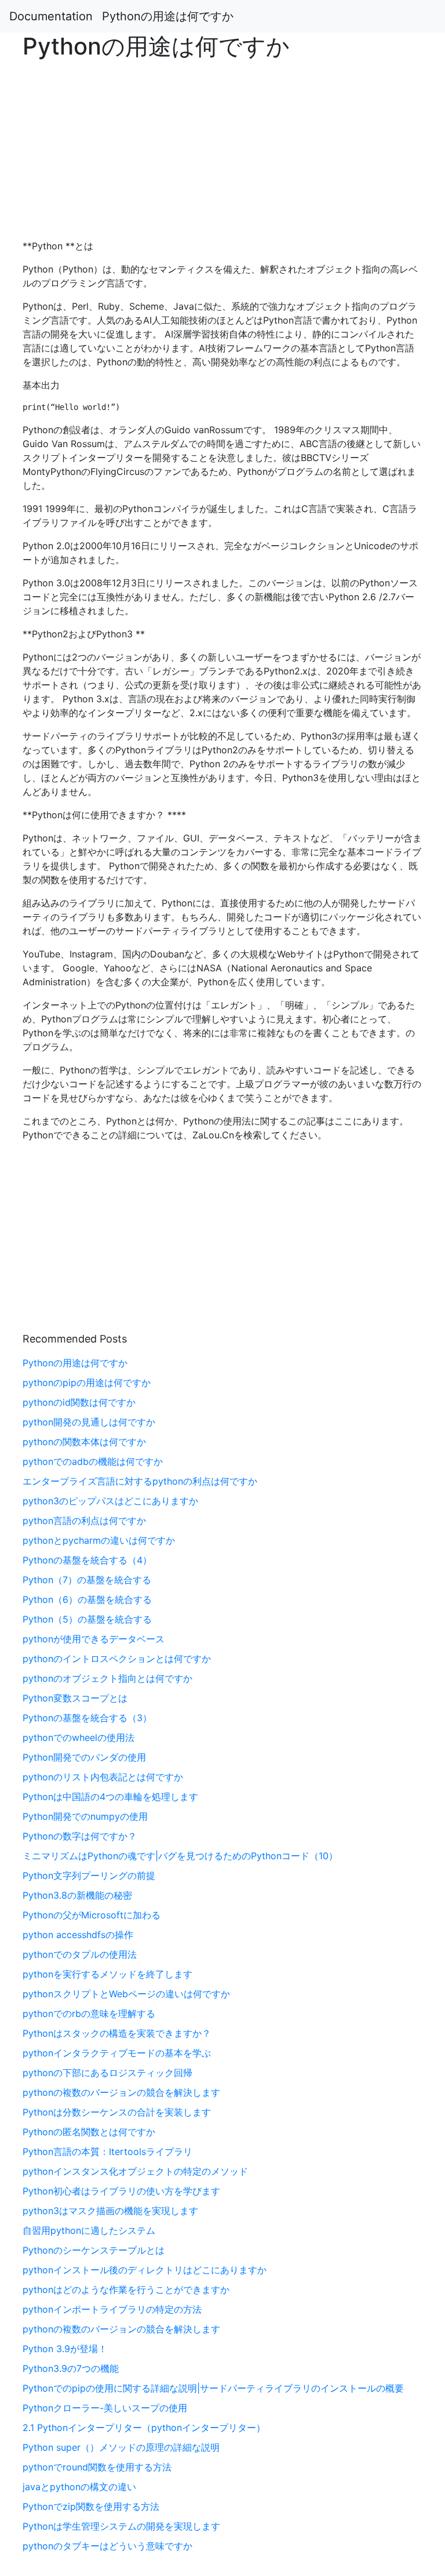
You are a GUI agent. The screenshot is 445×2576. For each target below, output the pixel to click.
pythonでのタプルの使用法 (80, 1954)
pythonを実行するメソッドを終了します (107, 1974)
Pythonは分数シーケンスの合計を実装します (117, 2112)
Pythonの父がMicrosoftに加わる (92, 1915)
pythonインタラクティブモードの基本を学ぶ (117, 2053)
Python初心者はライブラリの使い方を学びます (121, 2191)
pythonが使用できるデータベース (94, 1639)
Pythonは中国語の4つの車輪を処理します (110, 1797)
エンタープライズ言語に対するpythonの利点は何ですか (140, 1481)
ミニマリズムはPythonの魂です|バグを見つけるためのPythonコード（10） (180, 1856)
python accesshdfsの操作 (78, 1935)
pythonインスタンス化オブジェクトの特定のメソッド (135, 2171)
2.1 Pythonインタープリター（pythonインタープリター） (144, 2428)
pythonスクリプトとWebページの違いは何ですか (126, 1994)
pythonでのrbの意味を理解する (89, 2013)
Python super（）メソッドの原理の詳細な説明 (121, 2447)
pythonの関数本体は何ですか (84, 1442)
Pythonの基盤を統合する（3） (87, 1718)
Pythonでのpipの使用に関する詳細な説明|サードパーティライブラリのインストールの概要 (213, 2388)
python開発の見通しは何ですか (89, 1422)
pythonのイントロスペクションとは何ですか (117, 1659)
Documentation (51, 16)
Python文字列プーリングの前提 (89, 1875)
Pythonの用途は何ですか (168, 16)
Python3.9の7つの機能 (71, 2368)
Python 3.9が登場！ (65, 2349)
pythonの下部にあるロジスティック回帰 (107, 2073)
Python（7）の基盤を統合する (87, 1580)
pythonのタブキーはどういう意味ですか (107, 2546)
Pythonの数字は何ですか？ (80, 1836)
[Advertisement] (360, 689)
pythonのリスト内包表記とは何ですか (103, 1777)
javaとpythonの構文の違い (79, 2487)
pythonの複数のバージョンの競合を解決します (121, 2092)
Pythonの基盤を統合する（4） (87, 1560)
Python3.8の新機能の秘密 (77, 1895)
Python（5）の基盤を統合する (87, 1619)
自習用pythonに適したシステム (89, 2230)
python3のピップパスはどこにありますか (110, 1501)
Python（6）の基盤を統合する (87, 1599)
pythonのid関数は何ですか (79, 1402)
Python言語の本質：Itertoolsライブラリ (107, 2151)
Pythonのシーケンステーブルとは (94, 2250)
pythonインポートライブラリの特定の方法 (112, 2309)
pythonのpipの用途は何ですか (87, 1383)
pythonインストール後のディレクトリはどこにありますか (145, 2270)
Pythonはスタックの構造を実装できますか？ (117, 2033)
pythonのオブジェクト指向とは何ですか (107, 1678)
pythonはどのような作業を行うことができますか (126, 2290)
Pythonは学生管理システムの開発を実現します (121, 2526)
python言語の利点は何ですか (84, 1521)
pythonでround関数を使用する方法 (97, 2467)
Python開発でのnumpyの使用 (85, 1816)
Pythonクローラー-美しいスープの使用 (105, 2408)
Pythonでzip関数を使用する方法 (91, 2506)
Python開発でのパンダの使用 (84, 1757)
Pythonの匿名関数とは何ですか (89, 2132)
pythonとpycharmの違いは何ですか (99, 1540)
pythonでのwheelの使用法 (79, 1737)
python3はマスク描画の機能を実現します (110, 2211)
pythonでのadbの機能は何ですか (93, 1461)
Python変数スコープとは (75, 1698)
